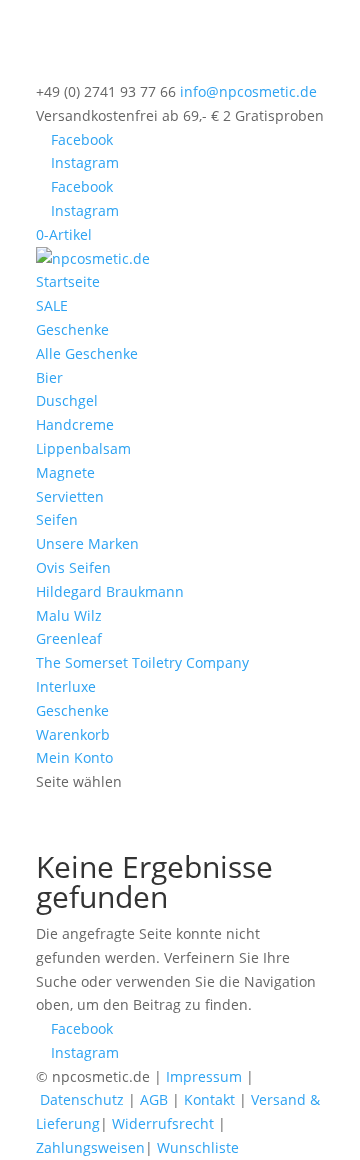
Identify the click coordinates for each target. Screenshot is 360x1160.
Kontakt (209, 1099)
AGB (154, 1099)
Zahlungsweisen (90, 1147)
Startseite (68, 281)
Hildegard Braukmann (110, 591)
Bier (49, 377)
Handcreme (75, 424)
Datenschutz (82, 1099)
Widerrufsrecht (163, 1123)
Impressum (204, 1076)
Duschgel (67, 400)
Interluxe (66, 686)
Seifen (57, 519)
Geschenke (72, 329)
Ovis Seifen (73, 567)
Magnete (65, 472)
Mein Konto (74, 757)
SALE (52, 305)
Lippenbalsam (83, 448)
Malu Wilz (69, 615)
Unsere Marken (87, 543)
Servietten (70, 496)
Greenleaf (69, 638)
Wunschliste (198, 1147)
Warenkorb (73, 734)
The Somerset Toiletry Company (142, 662)
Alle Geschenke (87, 353)
